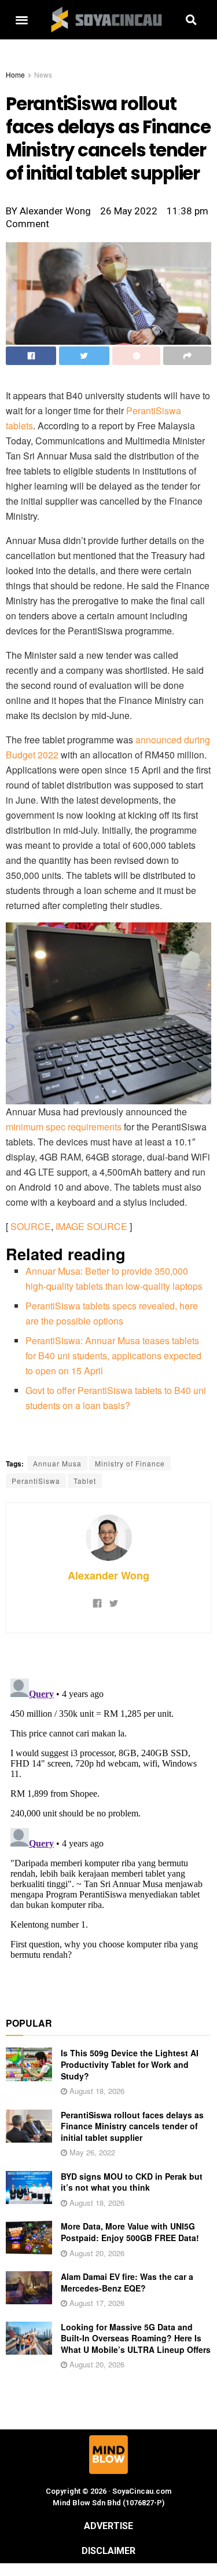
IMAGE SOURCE (91, 1226)
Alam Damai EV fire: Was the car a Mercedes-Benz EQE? (127, 2282)
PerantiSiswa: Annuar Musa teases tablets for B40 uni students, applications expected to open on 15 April (113, 1355)
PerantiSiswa (36, 1481)
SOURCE (31, 1226)
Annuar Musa (57, 1463)
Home (15, 74)
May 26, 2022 (91, 2152)
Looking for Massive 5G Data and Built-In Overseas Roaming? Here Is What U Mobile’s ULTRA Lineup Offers (136, 2338)
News (43, 74)
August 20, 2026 (96, 2253)
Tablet (85, 1481)
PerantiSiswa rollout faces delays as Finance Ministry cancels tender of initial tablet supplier (132, 2126)
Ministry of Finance (130, 1463)
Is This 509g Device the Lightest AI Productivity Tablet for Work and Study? (130, 2064)
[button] (22, 20)
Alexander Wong (108, 1575)
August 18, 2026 (96, 2091)
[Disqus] (108, 1819)
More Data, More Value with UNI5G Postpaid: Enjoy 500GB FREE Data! (130, 2232)
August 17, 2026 (96, 2303)
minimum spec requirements (64, 1127)
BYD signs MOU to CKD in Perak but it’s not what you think (132, 2182)
